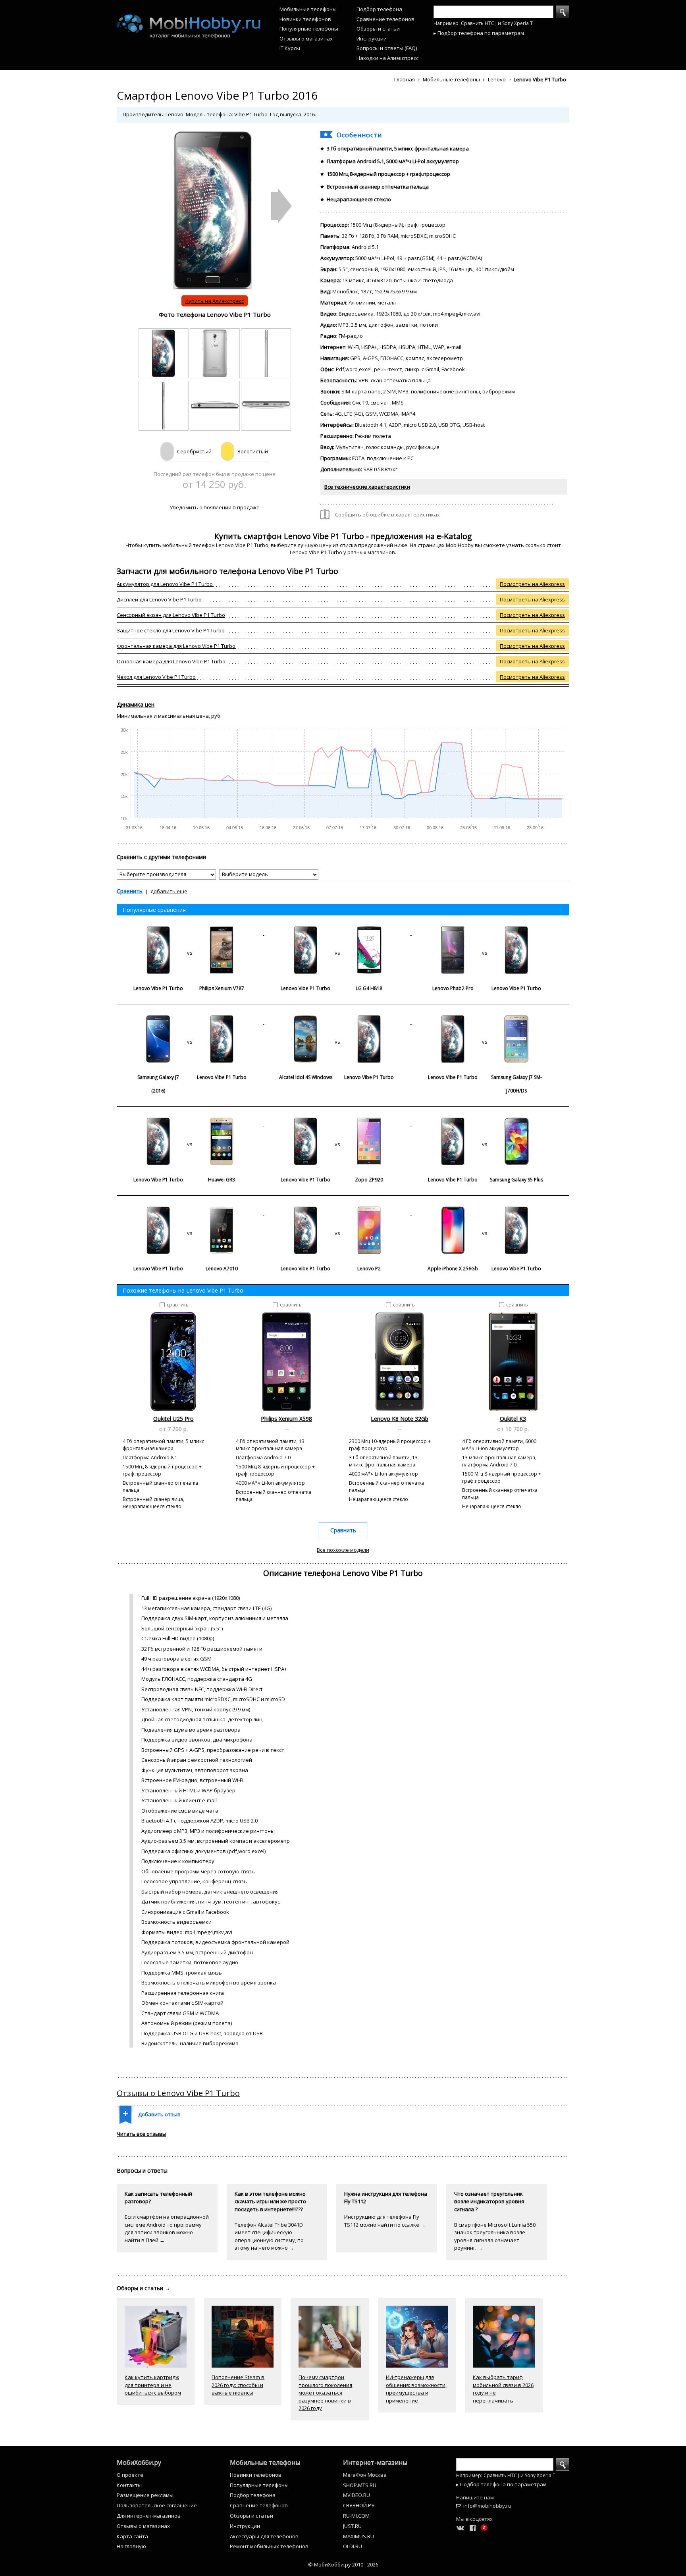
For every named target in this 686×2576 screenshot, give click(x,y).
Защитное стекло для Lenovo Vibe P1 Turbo (171, 630)
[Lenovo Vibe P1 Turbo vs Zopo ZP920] (338, 1124)
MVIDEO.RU (356, 2495)
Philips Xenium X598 (286, 1419)
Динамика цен (136, 704)
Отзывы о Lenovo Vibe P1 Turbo (178, 2093)
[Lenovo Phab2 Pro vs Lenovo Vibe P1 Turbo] (485, 933)
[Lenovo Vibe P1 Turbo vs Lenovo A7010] (190, 1213)
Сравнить (130, 891)
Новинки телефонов (305, 19)
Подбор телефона (379, 9)
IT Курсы (290, 48)
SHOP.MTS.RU (360, 2485)
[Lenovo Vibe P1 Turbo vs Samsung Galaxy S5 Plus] (485, 1124)
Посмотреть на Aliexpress (532, 584)
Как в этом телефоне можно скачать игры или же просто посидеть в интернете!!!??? (270, 2201)
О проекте (130, 2475)
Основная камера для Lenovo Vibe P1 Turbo (171, 661)
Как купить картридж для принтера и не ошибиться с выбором (153, 2385)
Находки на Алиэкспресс (387, 58)
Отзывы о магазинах (306, 39)
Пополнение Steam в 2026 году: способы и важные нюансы (238, 2385)
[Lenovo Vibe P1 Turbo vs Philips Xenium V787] (190, 933)
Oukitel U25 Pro (173, 1419)
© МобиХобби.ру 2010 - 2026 (343, 2564)
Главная (405, 79)
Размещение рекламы (145, 2495)
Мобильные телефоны (308, 9)
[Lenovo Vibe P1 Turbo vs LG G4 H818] (338, 933)
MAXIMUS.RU (358, 2536)
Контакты (129, 2485)
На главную (131, 2546)
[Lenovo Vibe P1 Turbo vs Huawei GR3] (190, 1124)
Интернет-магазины (375, 2462)
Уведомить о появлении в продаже (215, 507)
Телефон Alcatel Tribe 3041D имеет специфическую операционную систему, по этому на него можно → (269, 2236)
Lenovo (497, 79)
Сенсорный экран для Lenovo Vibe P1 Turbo (171, 615)
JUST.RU (352, 2526)
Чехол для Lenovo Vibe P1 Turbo (156, 677)
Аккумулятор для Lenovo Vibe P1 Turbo (165, 584)
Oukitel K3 (513, 1419)
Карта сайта (132, 2536)
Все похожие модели (343, 1550)
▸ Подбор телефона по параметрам (479, 33)
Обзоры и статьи (378, 29)
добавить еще (169, 891)
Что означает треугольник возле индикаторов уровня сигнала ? (489, 2201)
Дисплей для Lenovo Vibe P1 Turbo (159, 599)
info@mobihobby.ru (487, 2506)
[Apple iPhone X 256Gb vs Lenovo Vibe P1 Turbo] (485, 1213)
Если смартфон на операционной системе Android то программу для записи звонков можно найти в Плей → (167, 2228)
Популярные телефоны (309, 29)
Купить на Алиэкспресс (215, 301)
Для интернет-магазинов (149, 2516)
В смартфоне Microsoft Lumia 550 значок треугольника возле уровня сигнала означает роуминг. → (495, 2236)
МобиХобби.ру (139, 2462)
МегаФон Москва (365, 2475)
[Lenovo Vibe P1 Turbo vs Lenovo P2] (338, 1213)
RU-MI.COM (356, 2516)
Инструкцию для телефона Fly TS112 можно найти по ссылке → (385, 2221)
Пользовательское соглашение (157, 2505)
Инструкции (372, 39)
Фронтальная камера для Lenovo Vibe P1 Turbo (176, 646)
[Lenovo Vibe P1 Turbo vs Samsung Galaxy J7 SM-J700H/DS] (485, 1022)
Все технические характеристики (367, 487)
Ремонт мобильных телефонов (269, 2546)
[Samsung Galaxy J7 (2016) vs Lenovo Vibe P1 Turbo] (190, 1022)
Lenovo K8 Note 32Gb (400, 1419)
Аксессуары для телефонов (264, 2536)
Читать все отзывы (142, 2134)
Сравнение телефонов (385, 19)
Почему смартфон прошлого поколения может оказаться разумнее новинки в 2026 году (325, 2393)
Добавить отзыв (159, 2114)
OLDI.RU (353, 2546)
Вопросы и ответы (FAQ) (387, 48)
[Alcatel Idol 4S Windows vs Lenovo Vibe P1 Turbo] (338, 1022)
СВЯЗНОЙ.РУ (359, 2505)
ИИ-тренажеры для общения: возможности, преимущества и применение (416, 2389)
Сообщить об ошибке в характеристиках (387, 514)
